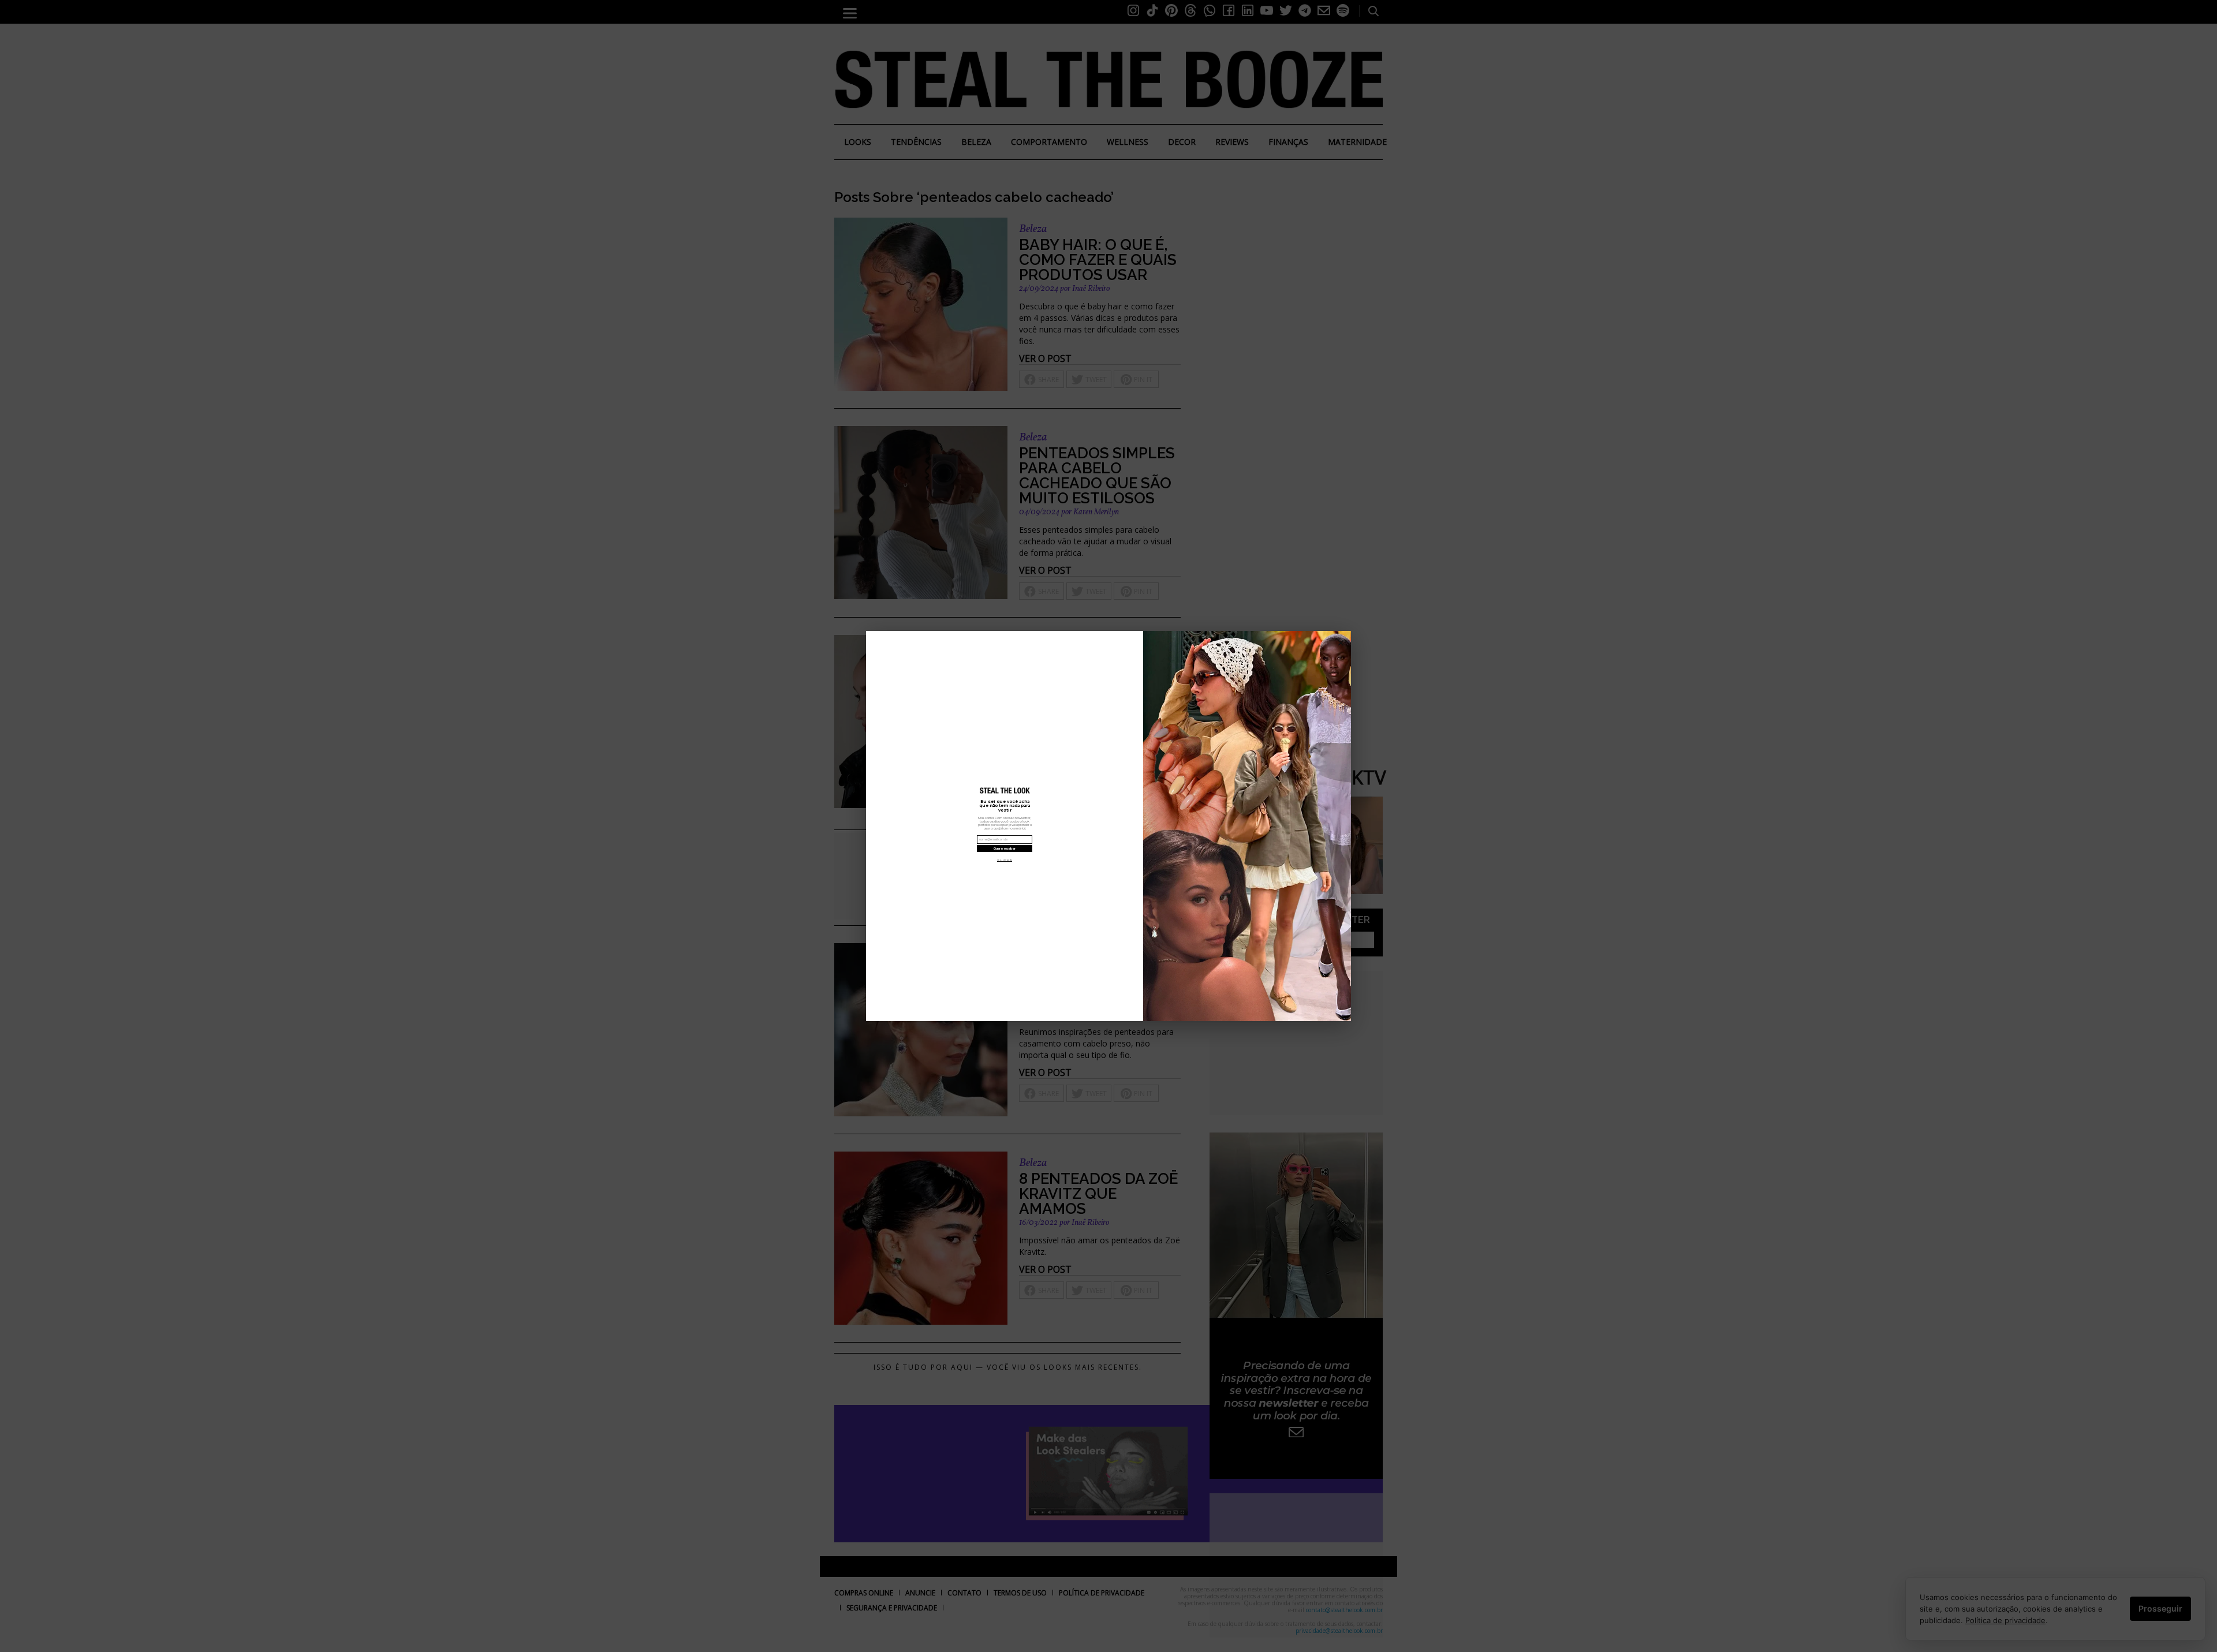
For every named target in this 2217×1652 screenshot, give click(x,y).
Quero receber (1005, 849)
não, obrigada (1005, 860)
